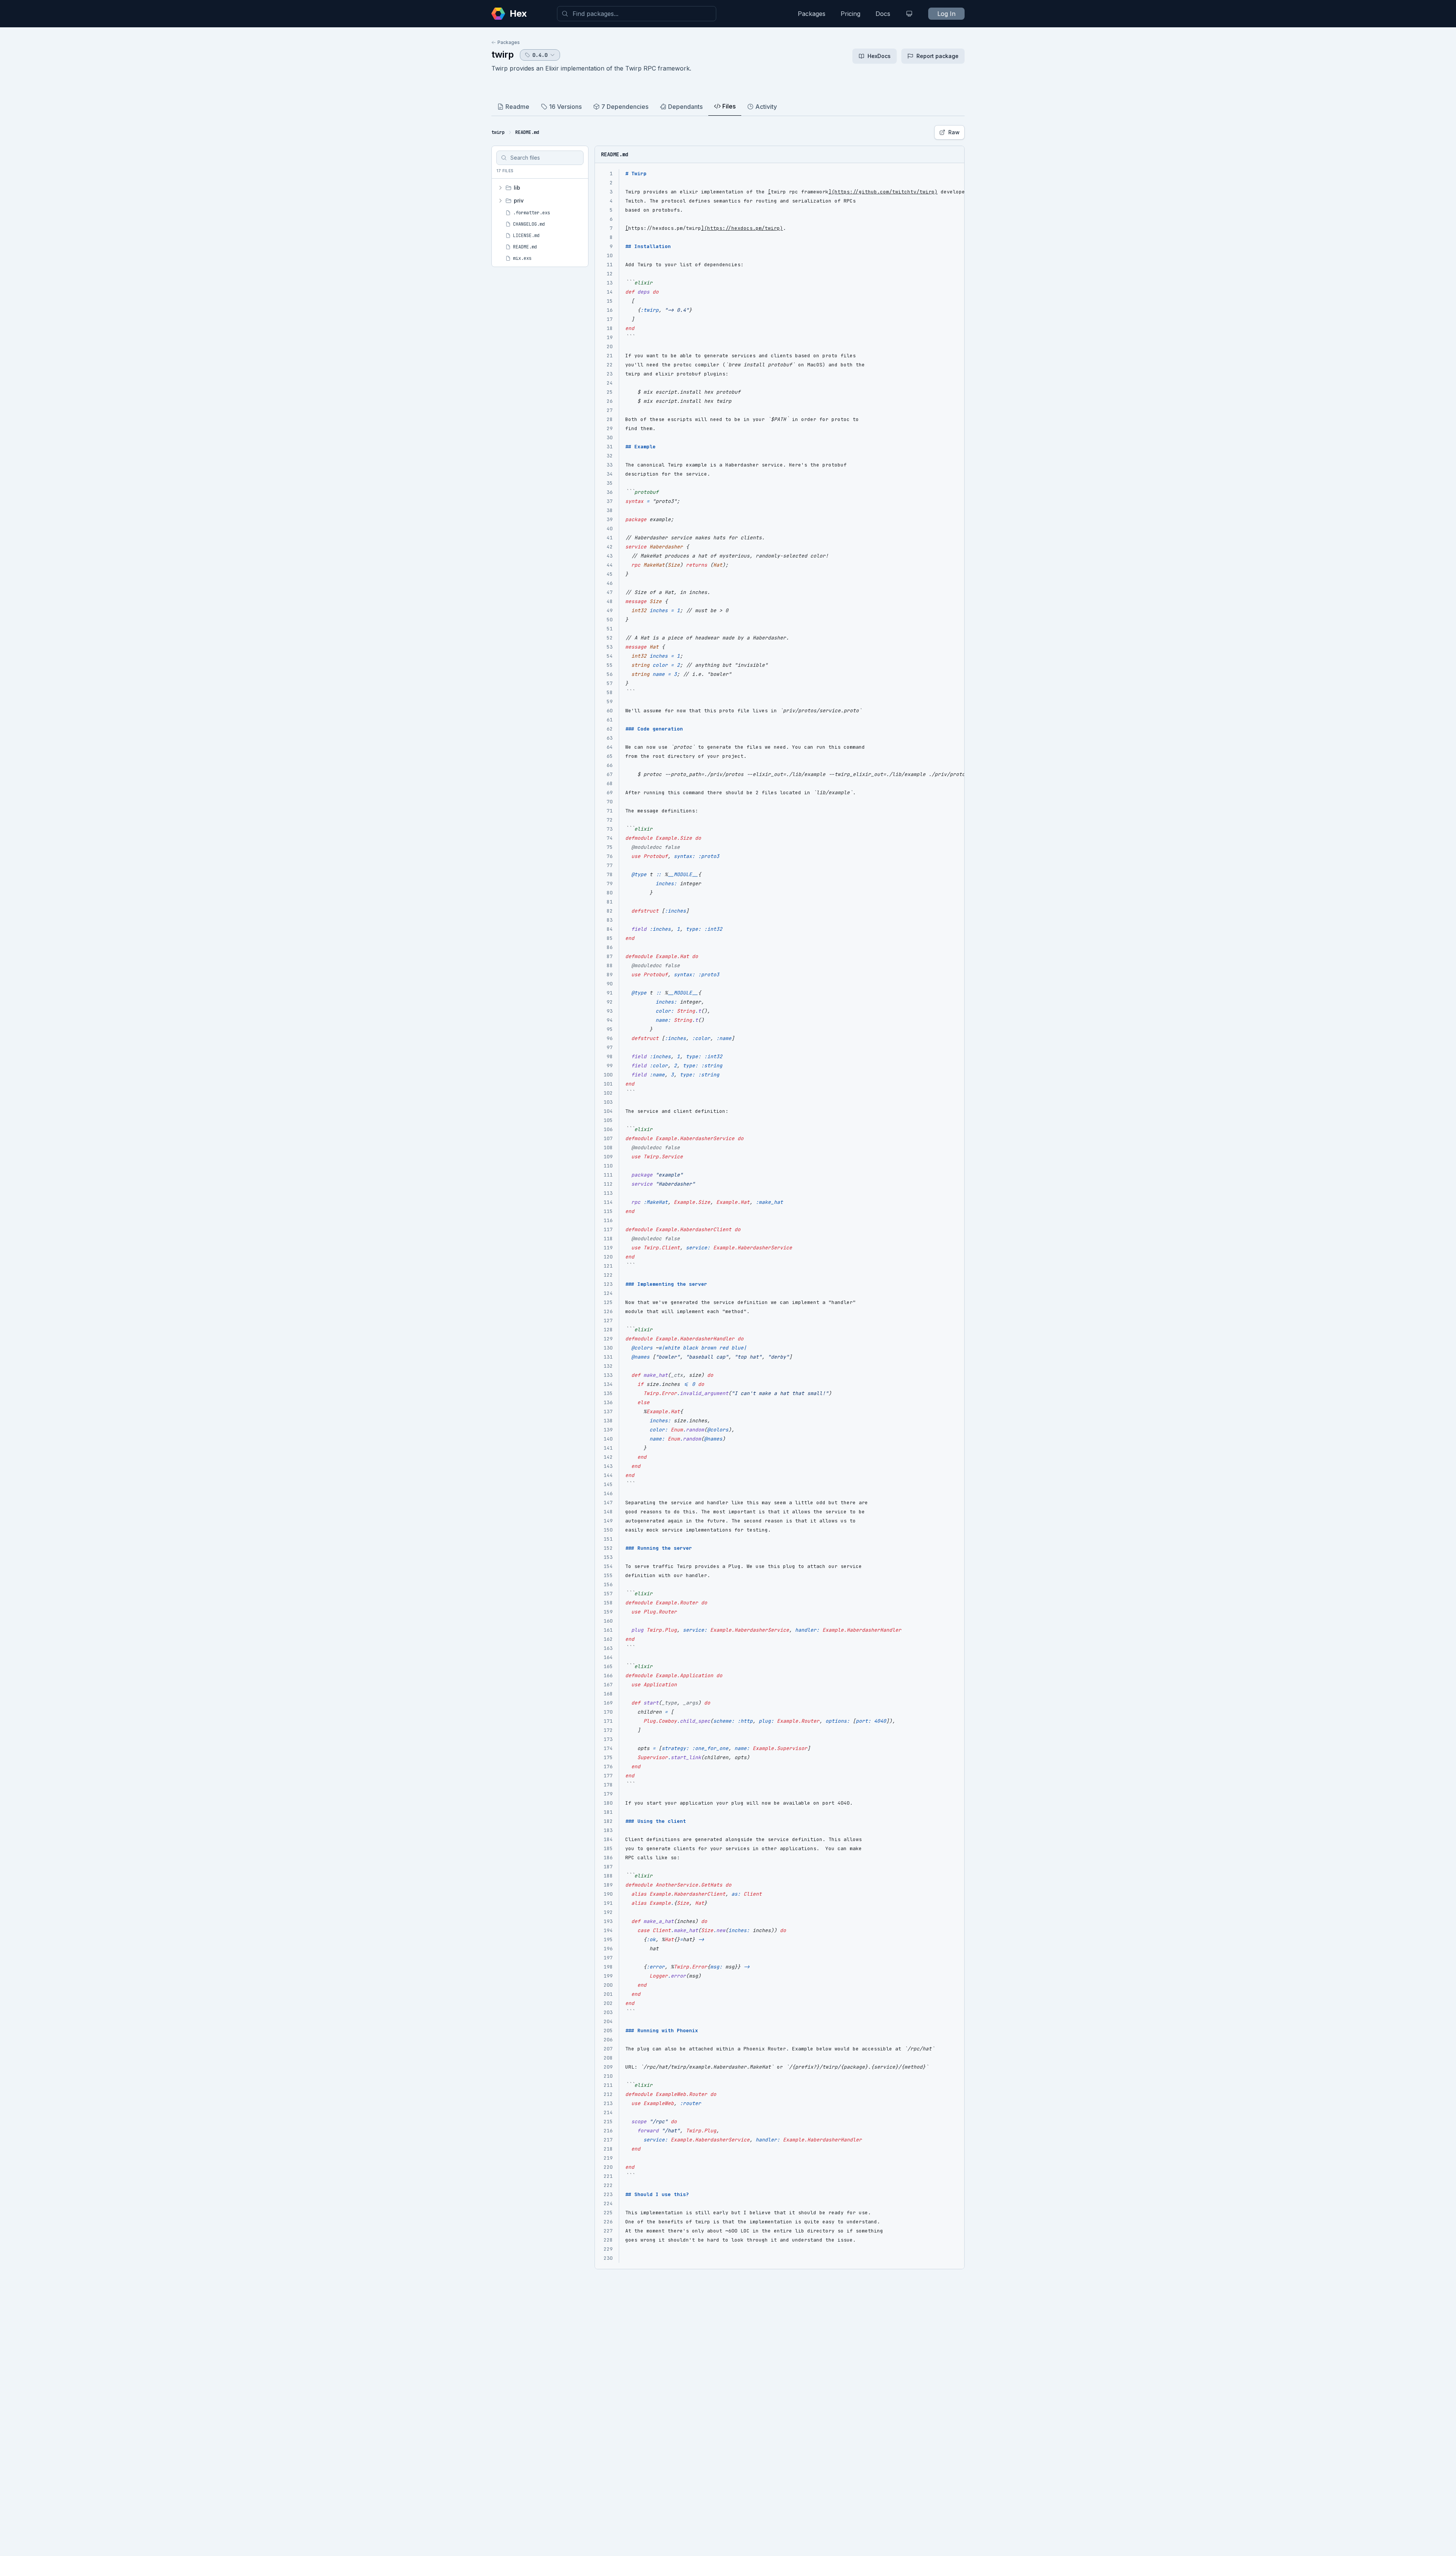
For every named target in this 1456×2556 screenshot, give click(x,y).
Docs (883, 14)
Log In (946, 14)
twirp (503, 54)
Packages (812, 14)
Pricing (850, 14)
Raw (954, 132)
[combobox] (637, 14)
